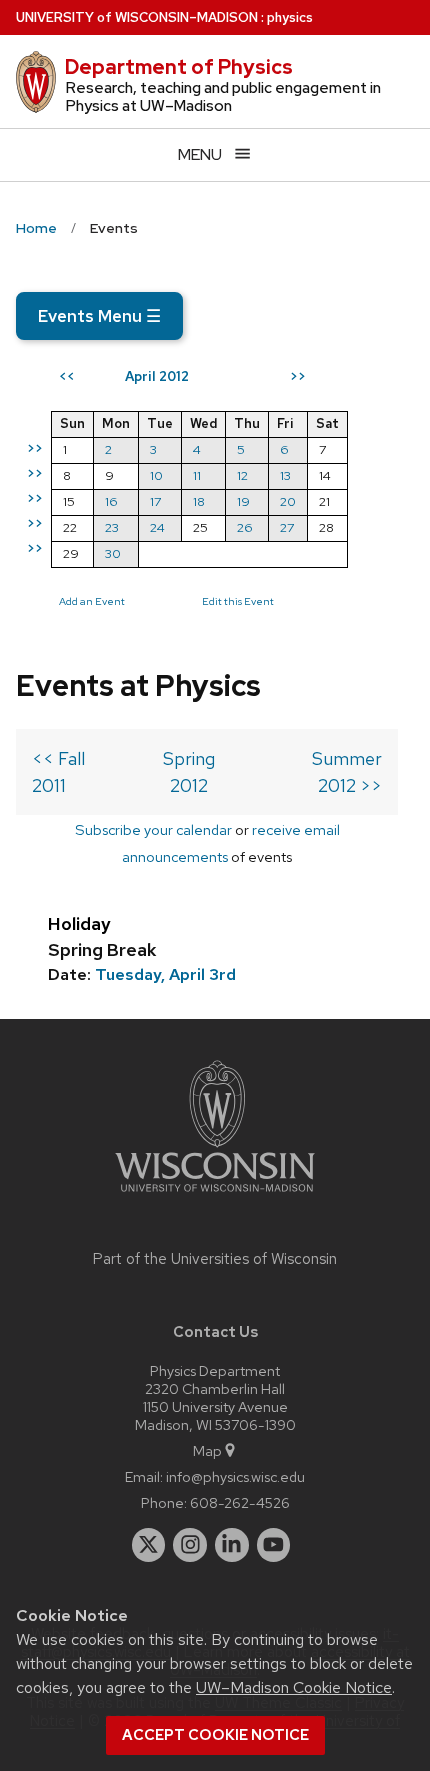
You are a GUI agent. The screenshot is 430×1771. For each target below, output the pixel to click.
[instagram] (190, 1545)
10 (156, 475)
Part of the (215, 1259)
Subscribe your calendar (153, 829)
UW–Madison (137, 17)
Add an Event (92, 601)
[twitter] (149, 1545)
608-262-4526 (240, 1502)
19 (243, 501)
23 (112, 527)
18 (199, 501)
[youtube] (274, 1545)
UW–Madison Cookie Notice (294, 1687)
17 (155, 501)
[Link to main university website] (215, 1195)
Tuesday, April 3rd (165, 974)
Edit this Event (238, 601)
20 (288, 501)
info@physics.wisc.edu (235, 1476)
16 (111, 501)
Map (207, 1450)
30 (113, 553)
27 (287, 527)
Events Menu (99, 316)
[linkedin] (232, 1545)
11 (197, 475)
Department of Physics (179, 67)
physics (290, 17)
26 (245, 527)
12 (242, 475)
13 (285, 475)
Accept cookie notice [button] (215, 1735)
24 (157, 527)
